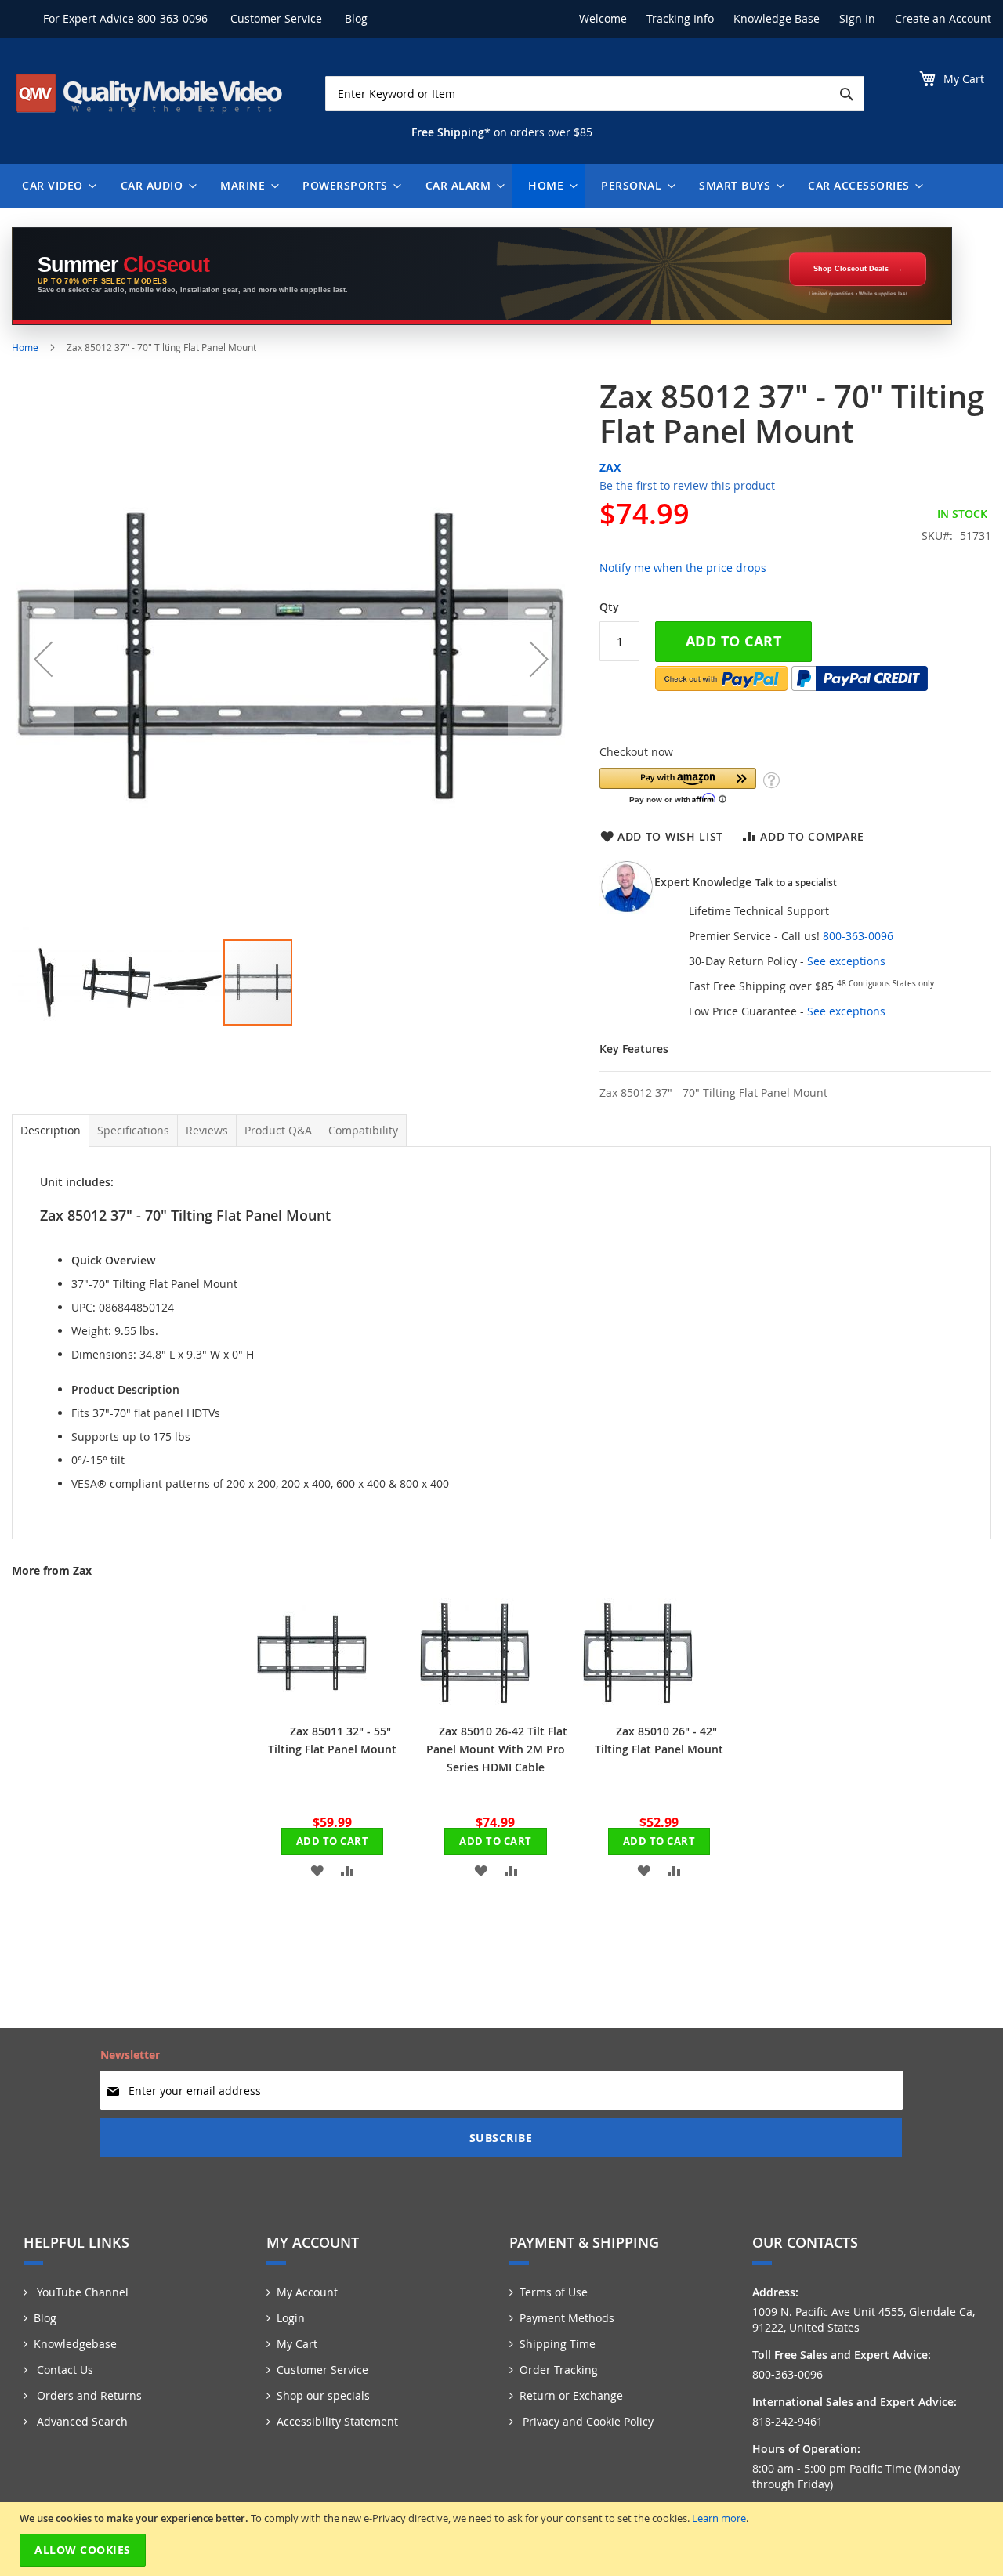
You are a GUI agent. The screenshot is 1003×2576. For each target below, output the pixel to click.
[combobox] (595, 94)
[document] (503, 2539)
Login (291, 2318)
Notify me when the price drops (683, 568)
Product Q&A (278, 1130)
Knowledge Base (777, 18)
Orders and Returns (88, 2395)
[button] (43, 658)
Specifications (133, 1130)
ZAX (610, 467)
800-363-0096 (172, 18)
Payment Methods (567, 2318)
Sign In (857, 18)
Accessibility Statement (337, 2421)
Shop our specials (323, 2395)
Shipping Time (558, 2344)
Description (51, 1130)
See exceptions (846, 961)
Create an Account (943, 18)
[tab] (51, 1131)
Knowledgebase (75, 2344)
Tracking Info (680, 18)
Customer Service (276, 18)
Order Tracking (559, 2370)
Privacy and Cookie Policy (587, 2421)
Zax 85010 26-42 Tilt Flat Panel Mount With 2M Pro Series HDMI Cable (497, 1749)
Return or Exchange (571, 2395)
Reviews (207, 1130)
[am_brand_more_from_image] (312, 1704)
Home (25, 347)
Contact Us (63, 2370)
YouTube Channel (81, 2292)
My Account (307, 2292)
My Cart (297, 2344)
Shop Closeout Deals (851, 269)
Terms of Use (554, 2292)
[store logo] (149, 93)
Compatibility (363, 1130)
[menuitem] (56, 186)
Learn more (719, 2518)
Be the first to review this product (687, 485)
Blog (356, 18)
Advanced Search (81, 2421)
